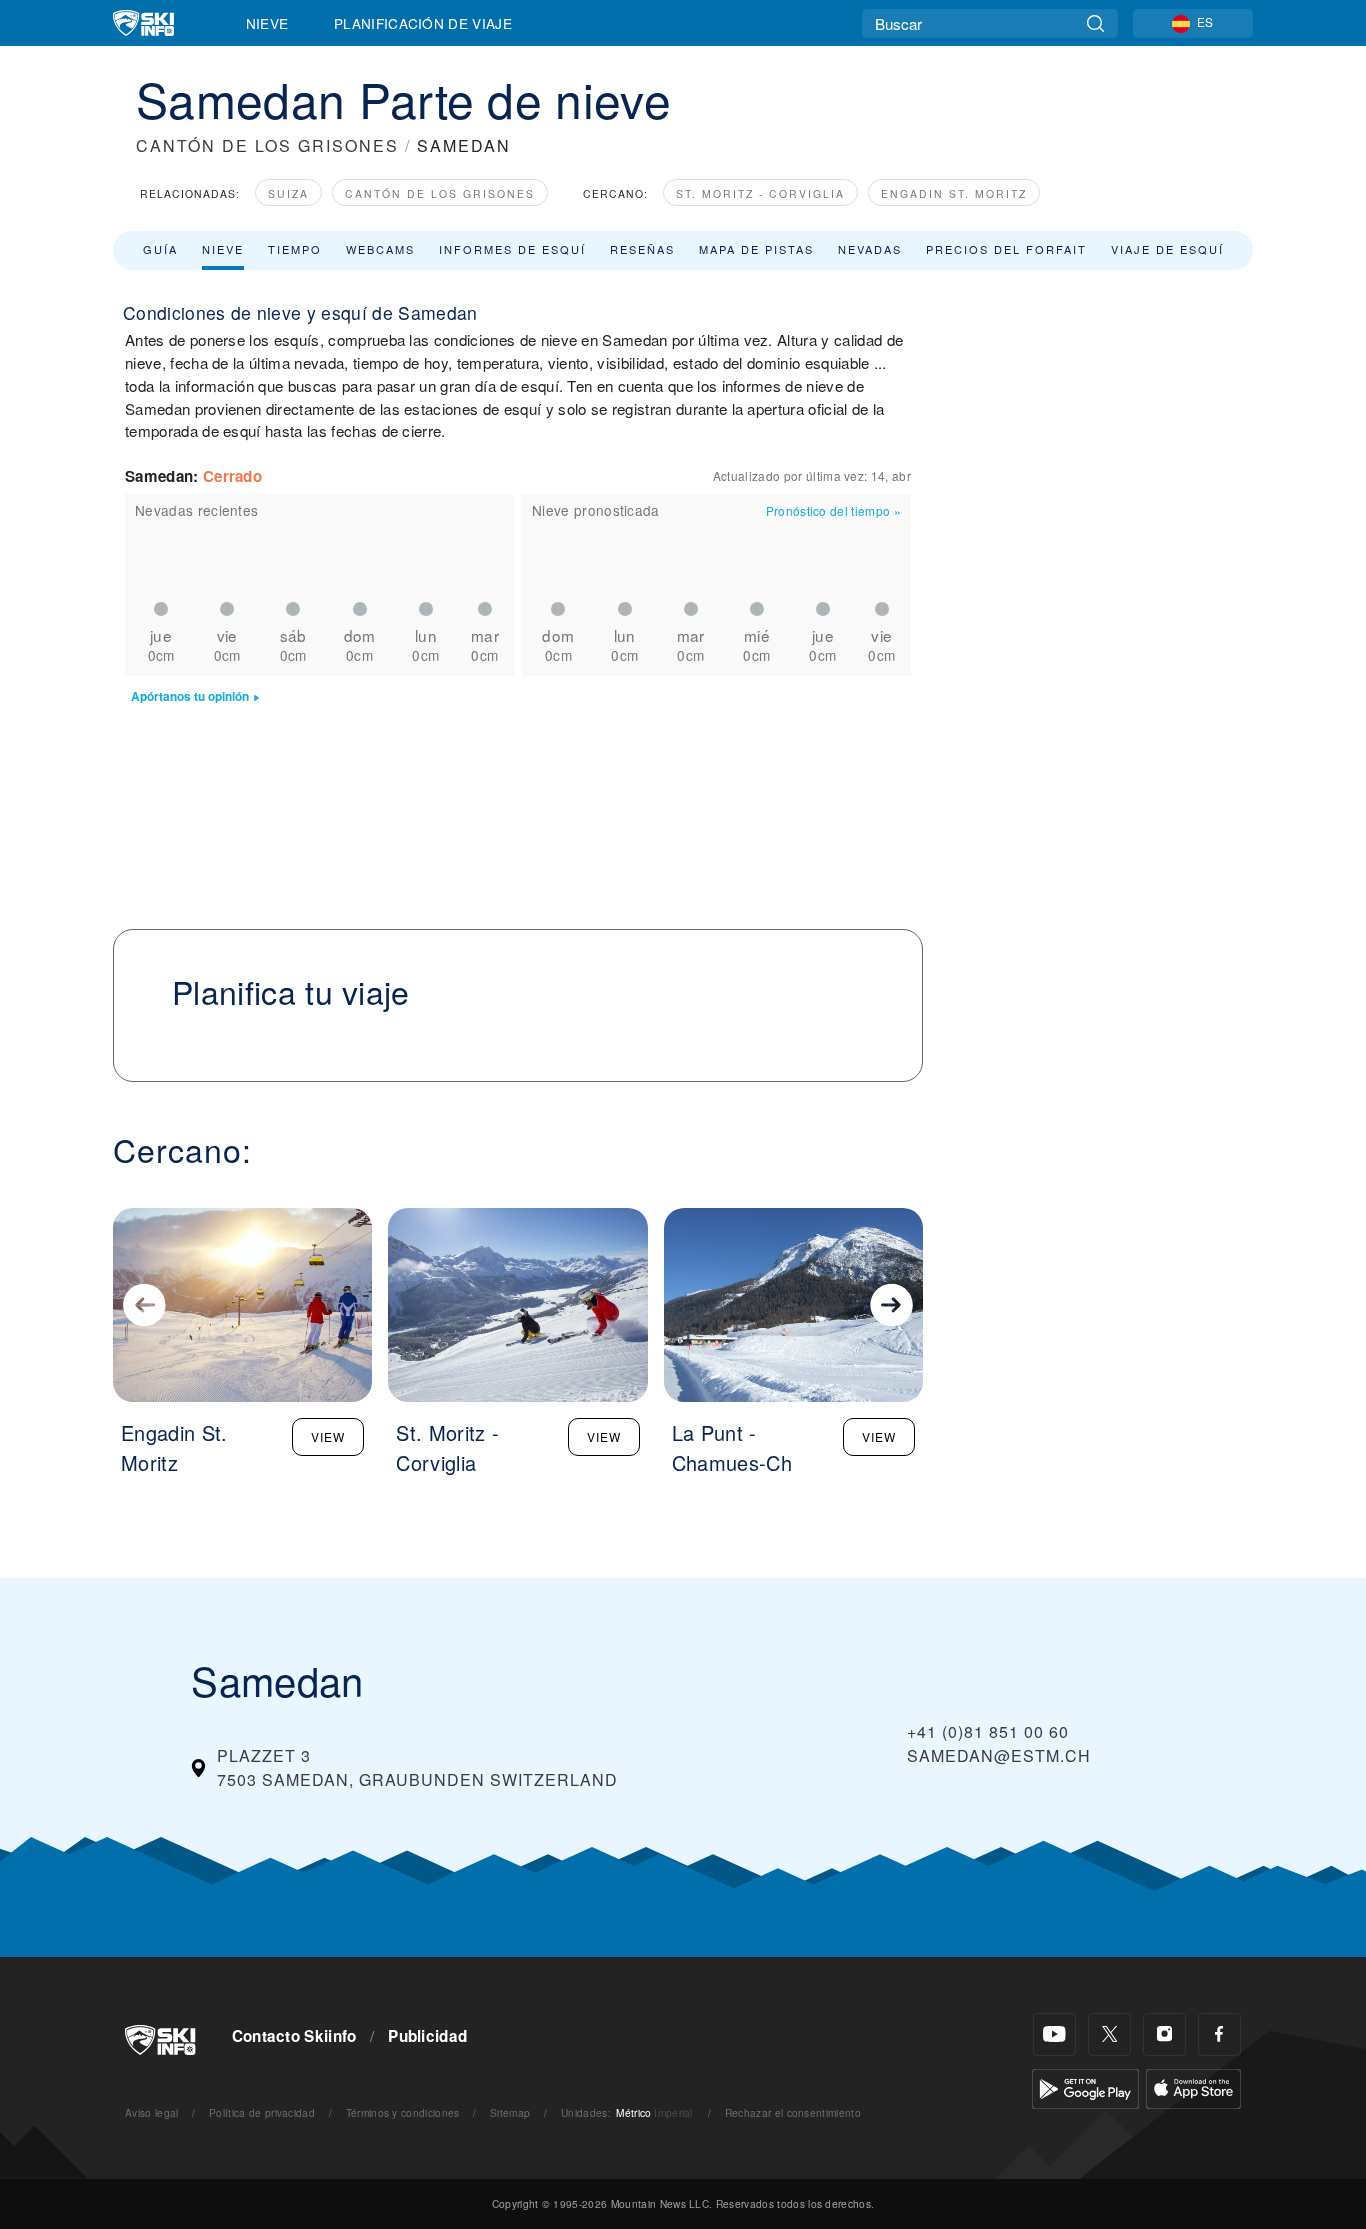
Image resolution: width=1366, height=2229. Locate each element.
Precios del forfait (1006, 249)
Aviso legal (152, 2112)
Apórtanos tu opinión (190, 696)
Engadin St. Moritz (954, 193)
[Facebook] (1219, 2034)
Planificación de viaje (423, 23)
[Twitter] (1109, 2034)
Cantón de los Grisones (440, 193)
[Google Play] (1085, 2086)
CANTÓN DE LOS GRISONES (267, 145)
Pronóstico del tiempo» (833, 510)
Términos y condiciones (403, 2112)
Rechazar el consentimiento (793, 2112)
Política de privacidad (262, 2112)
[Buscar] (1095, 23)
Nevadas (870, 249)
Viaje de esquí (1167, 249)
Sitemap (510, 2112)
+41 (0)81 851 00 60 (988, 1731)
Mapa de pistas (756, 249)
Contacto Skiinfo (294, 2036)
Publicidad (427, 2036)
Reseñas (642, 249)
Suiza (288, 193)
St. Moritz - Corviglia (760, 193)
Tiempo (295, 249)
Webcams (380, 249)
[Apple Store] (1193, 2086)
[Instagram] (1164, 2034)
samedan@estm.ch (999, 1755)
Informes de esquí (512, 249)
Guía (160, 249)
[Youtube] (1054, 2034)
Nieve (267, 23)
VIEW (328, 1436)
